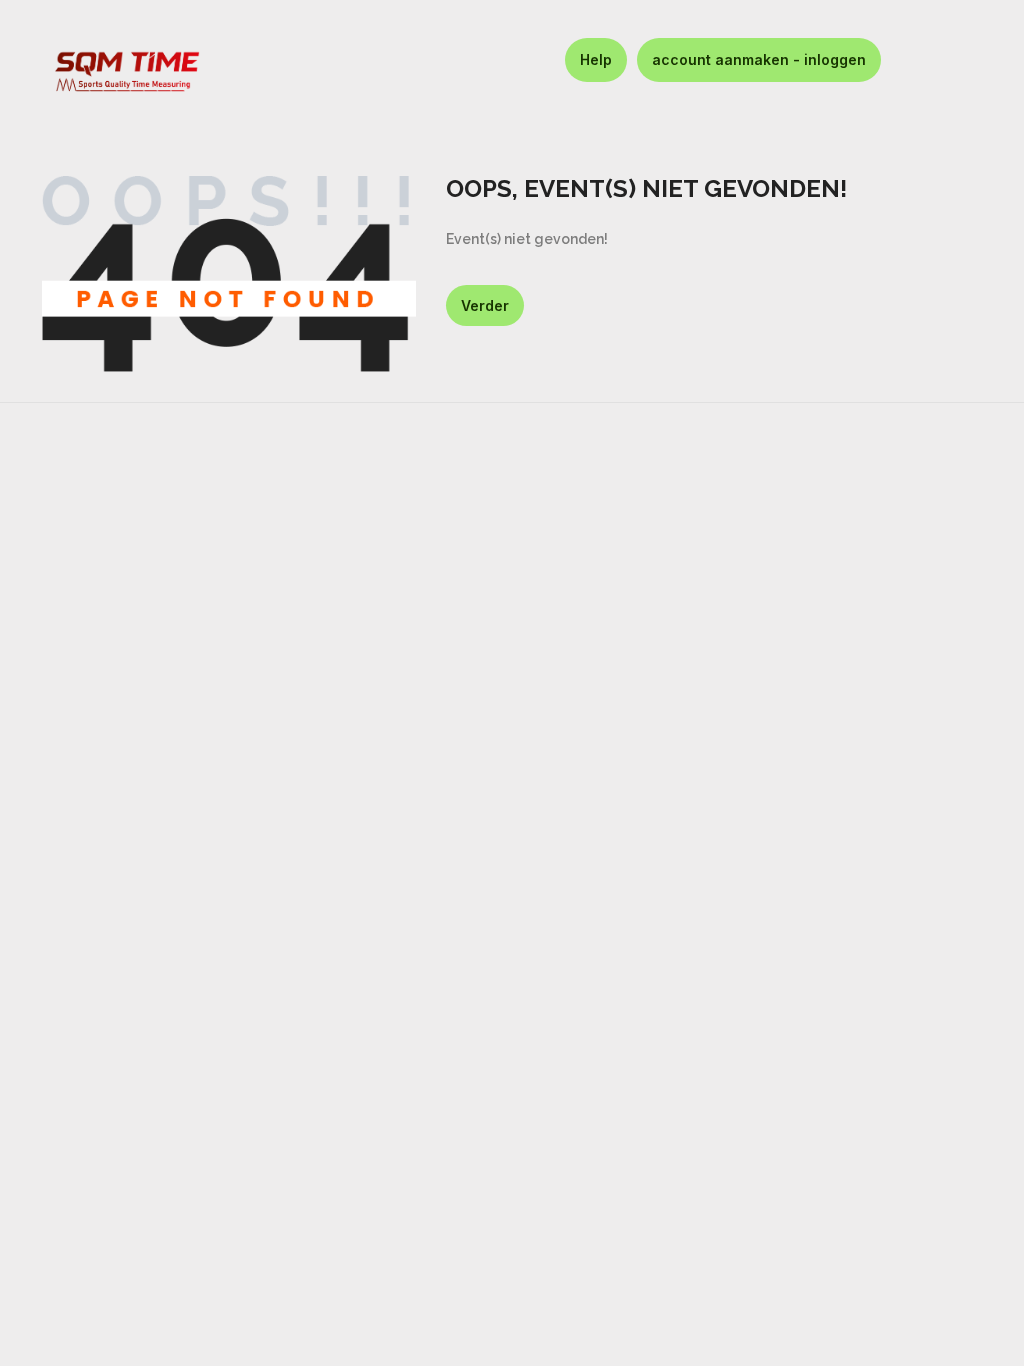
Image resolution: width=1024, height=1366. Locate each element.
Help (596, 59)
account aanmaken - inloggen (759, 59)
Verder (485, 305)
